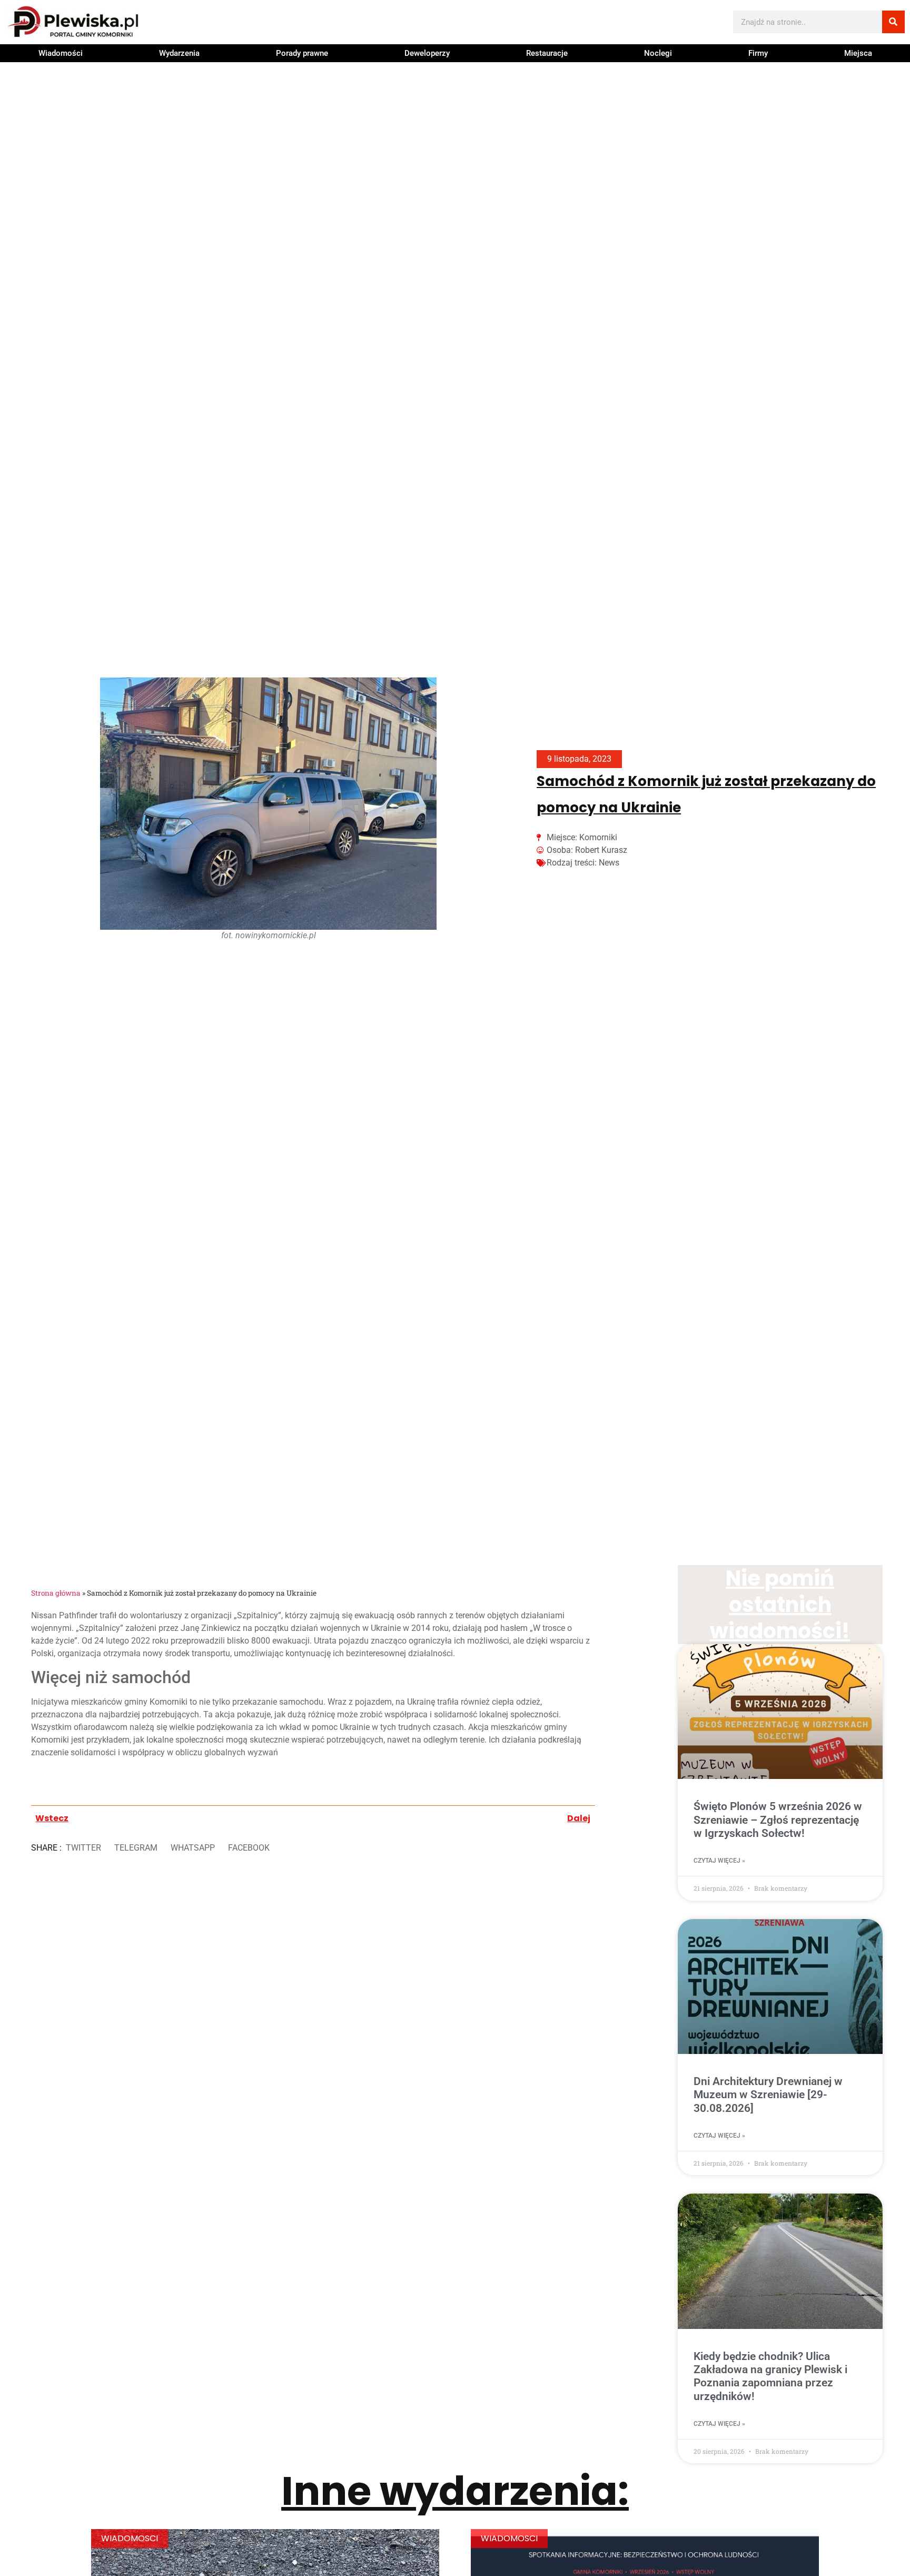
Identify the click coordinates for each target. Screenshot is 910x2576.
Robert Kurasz (601, 850)
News (609, 863)
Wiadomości (61, 53)
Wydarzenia (179, 53)
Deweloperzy (427, 53)
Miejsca (858, 53)
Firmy (758, 53)
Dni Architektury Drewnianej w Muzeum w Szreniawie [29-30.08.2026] (768, 2095)
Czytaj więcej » (719, 1861)
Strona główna (56, 1593)
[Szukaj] (893, 22)
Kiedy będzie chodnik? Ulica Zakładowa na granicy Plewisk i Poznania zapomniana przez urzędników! (770, 2376)
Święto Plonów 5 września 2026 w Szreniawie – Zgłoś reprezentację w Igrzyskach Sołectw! (778, 1820)
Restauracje (547, 53)
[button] (83, 1848)
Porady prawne (302, 53)
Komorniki (598, 837)
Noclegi (658, 53)
